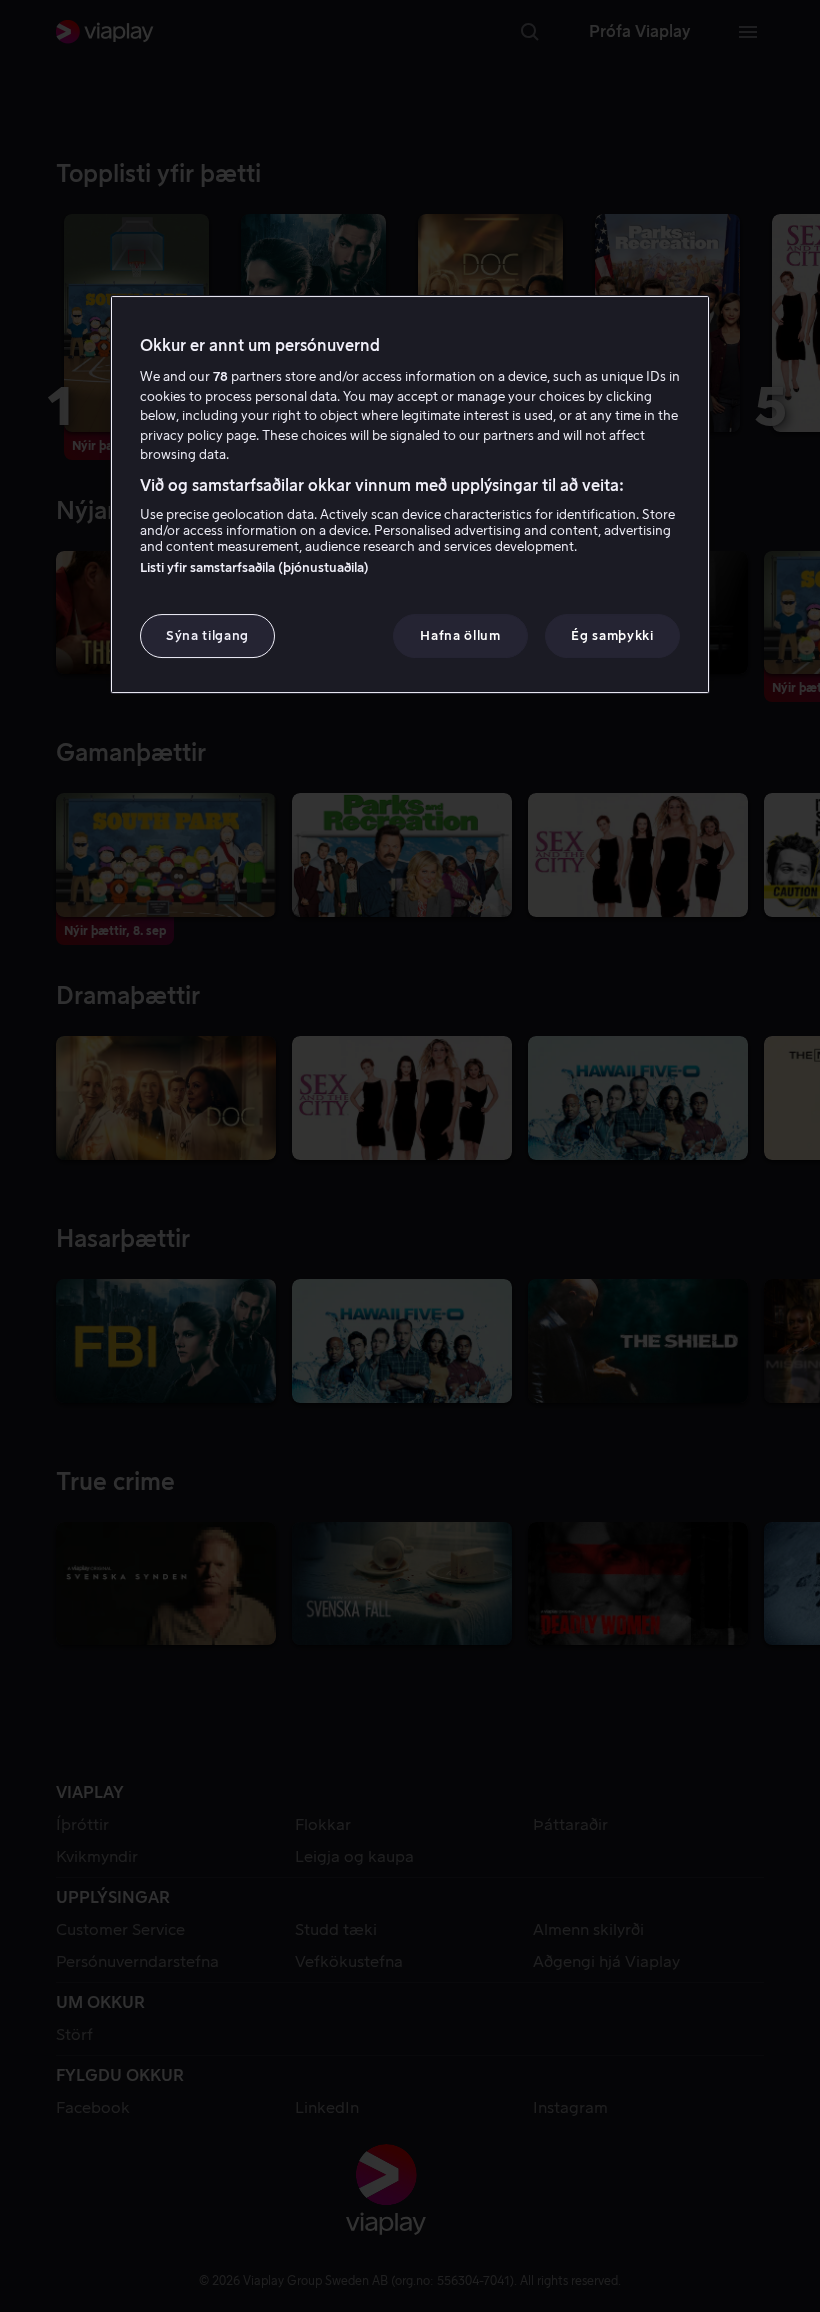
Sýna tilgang (207, 635)
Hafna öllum (460, 635)
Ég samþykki (612, 635)
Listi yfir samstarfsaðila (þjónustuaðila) (254, 567)
